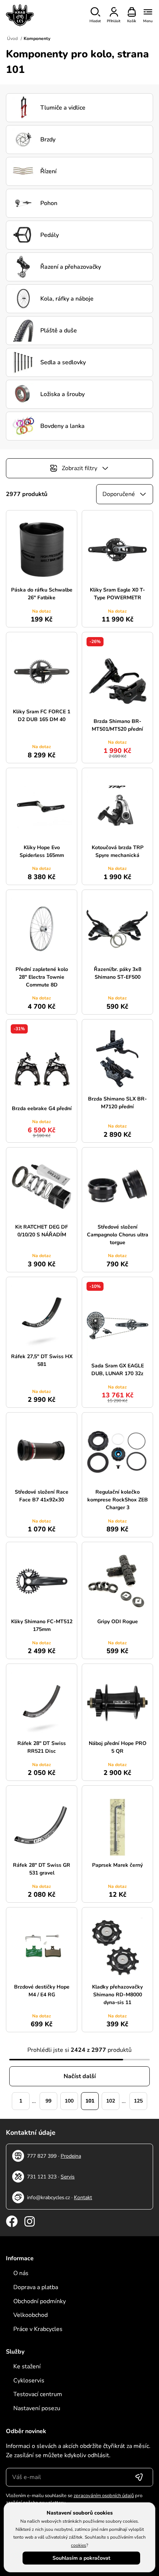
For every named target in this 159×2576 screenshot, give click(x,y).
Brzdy (48, 140)
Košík (132, 21)
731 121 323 (42, 2177)
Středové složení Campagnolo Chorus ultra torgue (118, 1235)
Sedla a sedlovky (63, 362)
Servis (68, 2177)
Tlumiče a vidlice (63, 108)
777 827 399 (42, 2156)
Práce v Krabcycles (38, 2329)
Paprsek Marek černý (117, 1865)
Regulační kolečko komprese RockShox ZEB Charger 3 (118, 1500)
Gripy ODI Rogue (118, 1622)
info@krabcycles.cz (48, 2198)
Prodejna (71, 2156)
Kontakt (83, 2198)
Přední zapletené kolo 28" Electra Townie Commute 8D (42, 977)
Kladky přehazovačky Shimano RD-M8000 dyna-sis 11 (117, 1995)
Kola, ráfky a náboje (67, 299)
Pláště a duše (59, 331)
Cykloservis (29, 2381)
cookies (79, 2545)
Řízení (48, 171)
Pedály (50, 235)
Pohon (49, 203)
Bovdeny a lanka (62, 426)
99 (48, 2101)
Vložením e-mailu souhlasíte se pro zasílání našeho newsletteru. (74, 2499)
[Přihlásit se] (139, 2477)
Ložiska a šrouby (62, 394)
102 (111, 2101)
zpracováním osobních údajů (104, 2496)
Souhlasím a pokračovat (81, 2558)
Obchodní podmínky (40, 2301)
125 (138, 2101)
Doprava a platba (36, 2287)
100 (69, 2101)
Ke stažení (27, 2366)
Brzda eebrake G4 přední (42, 1108)
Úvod (12, 38)
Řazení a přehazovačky (71, 267)
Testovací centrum (38, 2394)
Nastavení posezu (37, 2408)
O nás (21, 2273)
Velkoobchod (31, 2315)
